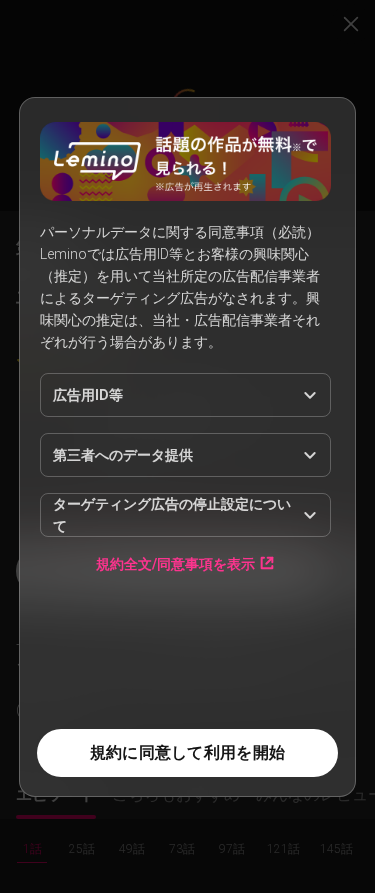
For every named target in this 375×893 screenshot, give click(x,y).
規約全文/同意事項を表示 (175, 563)
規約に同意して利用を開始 (187, 752)
